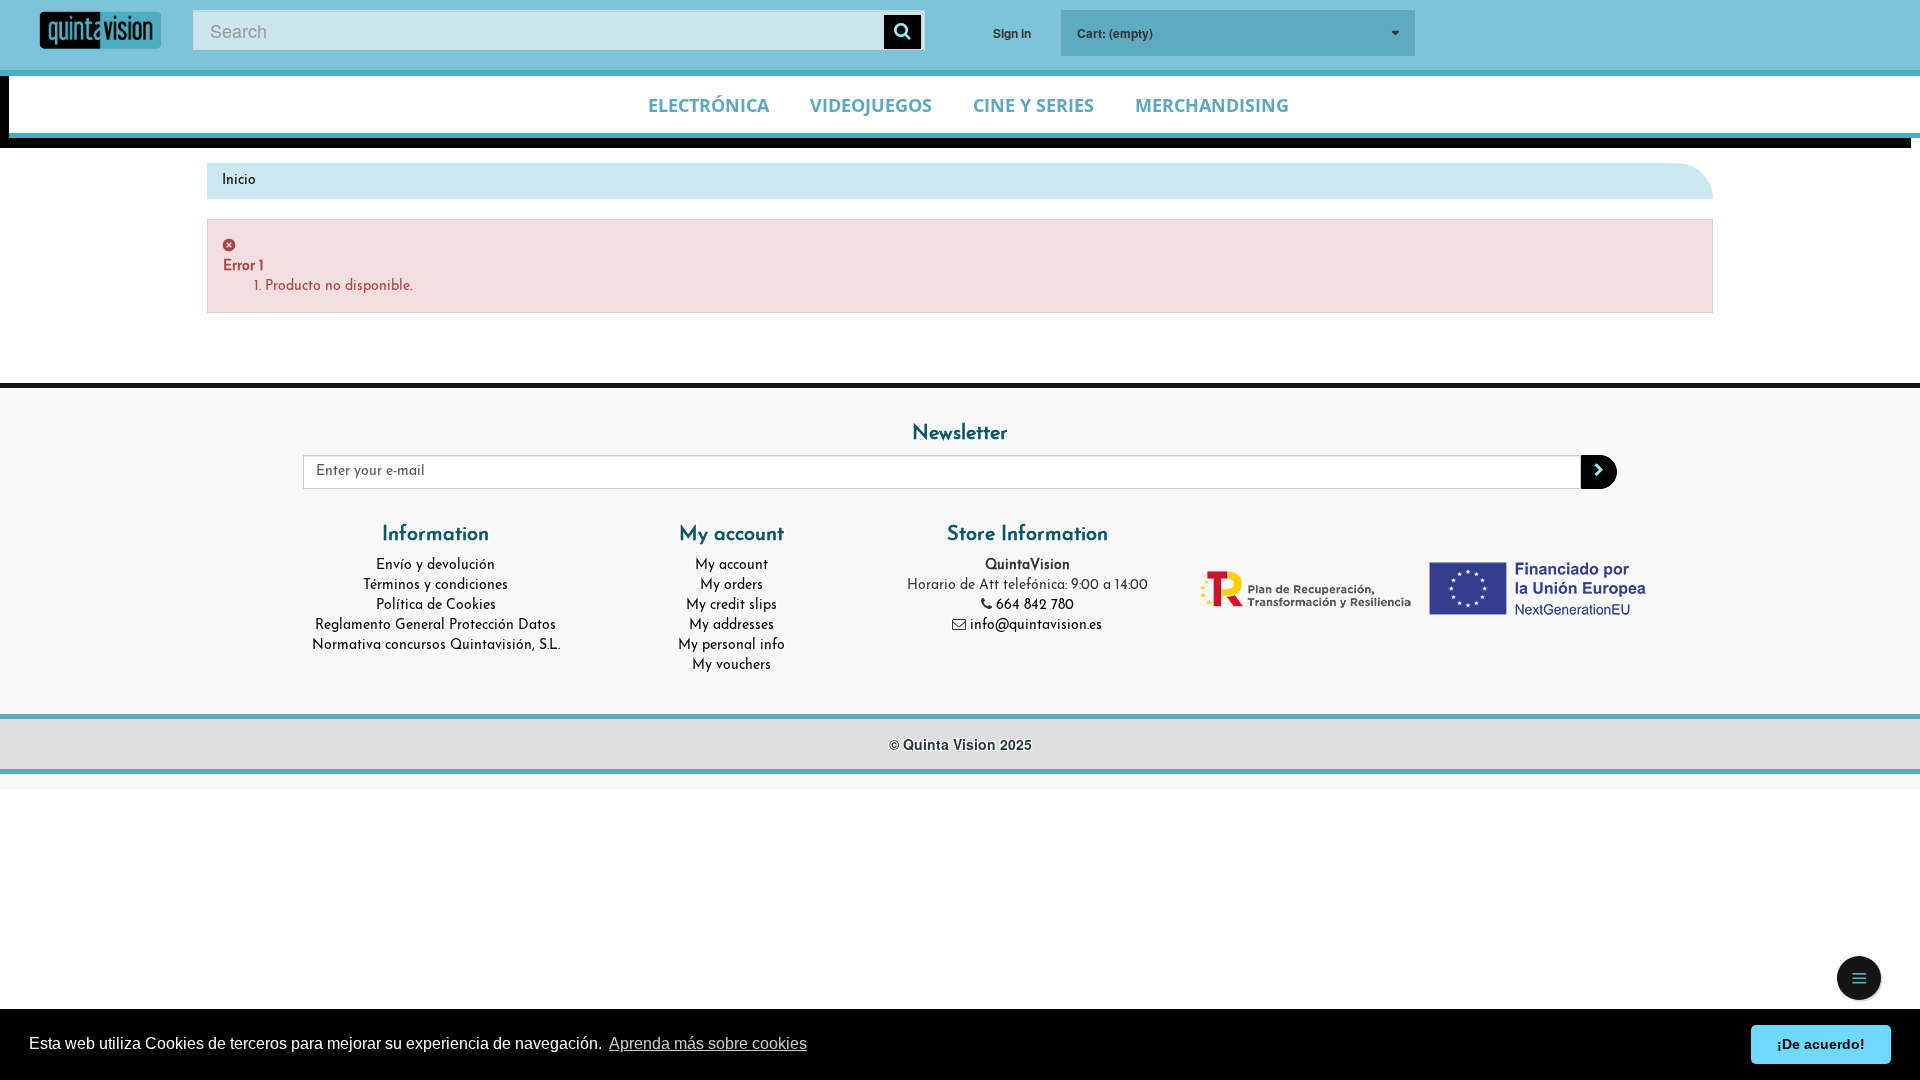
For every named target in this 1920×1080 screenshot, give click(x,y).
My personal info (731, 645)
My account (731, 565)
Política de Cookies (436, 605)
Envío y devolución (435, 565)
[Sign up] (1599, 472)
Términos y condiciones (435, 585)
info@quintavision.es (1036, 625)
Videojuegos (871, 105)
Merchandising (1212, 105)
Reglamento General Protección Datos (435, 625)
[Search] (902, 32)
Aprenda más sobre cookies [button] (708, 1043)
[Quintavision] (100, 32)
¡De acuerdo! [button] (1821, 1044)
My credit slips (731, 605)
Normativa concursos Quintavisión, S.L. (436, 645)
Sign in (1012, 33)
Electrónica (708, 105)
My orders (731, 585)
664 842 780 (1035, 605)
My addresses (731, 625)
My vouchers (731, 665)
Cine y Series (1033, 105)
